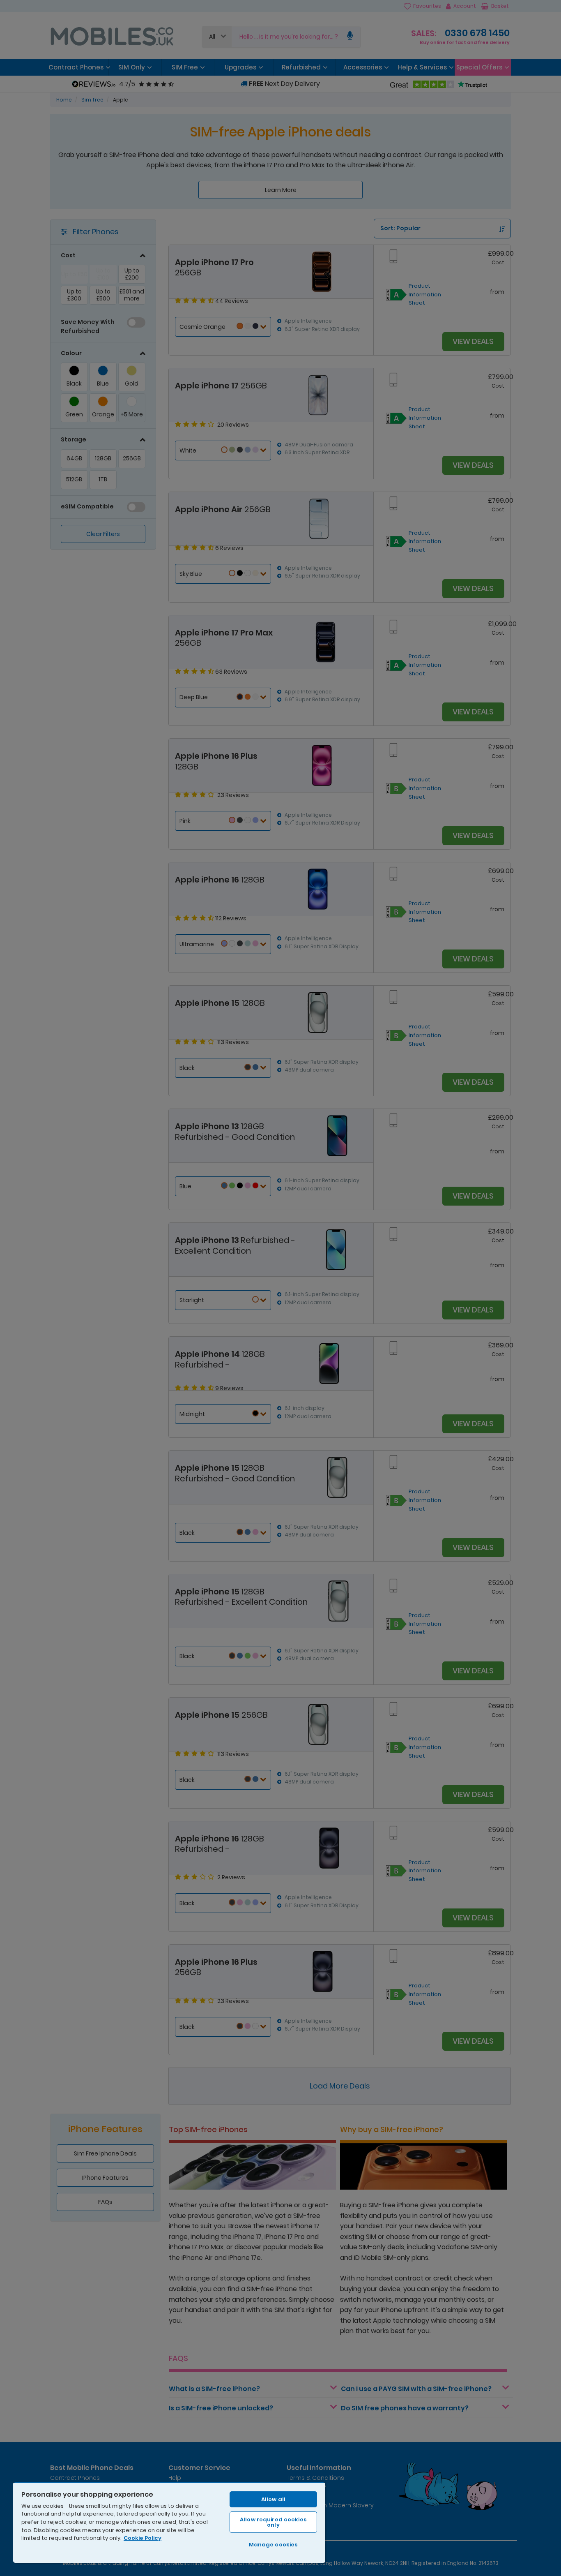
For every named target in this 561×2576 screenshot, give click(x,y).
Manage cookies (274, 2545)
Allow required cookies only (273, 2522)
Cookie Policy (143, 2538)
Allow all (273, 2499)
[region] (169, 2522)
